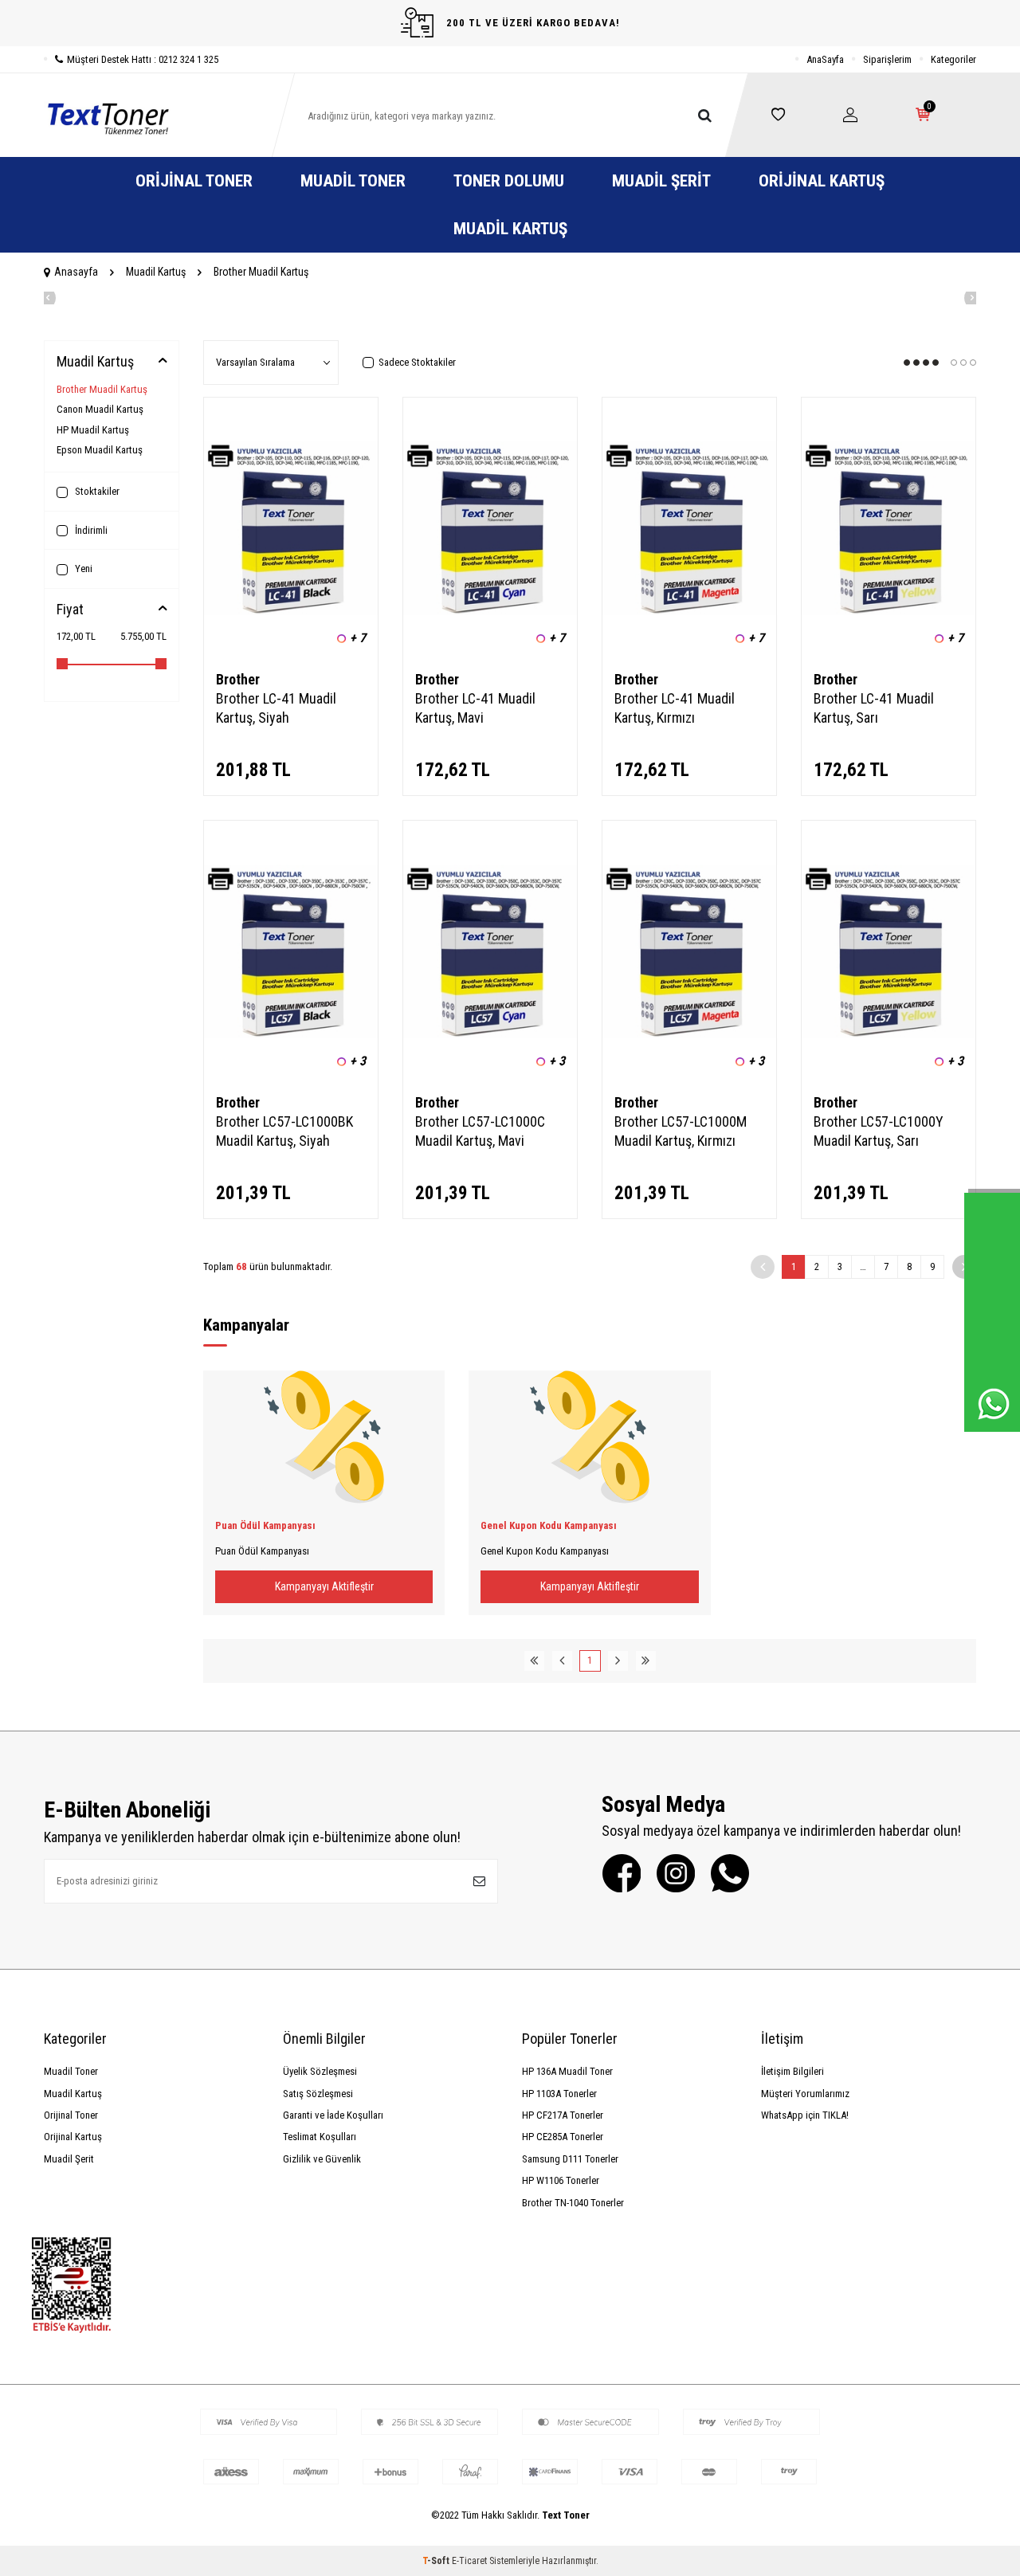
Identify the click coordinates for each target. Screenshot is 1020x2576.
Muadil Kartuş (510, 229)
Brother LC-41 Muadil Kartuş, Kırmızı (675, 708)
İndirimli (90, 530)
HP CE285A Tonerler (563, 2137)
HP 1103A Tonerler (559, 2094)
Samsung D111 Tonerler (570, 2159)
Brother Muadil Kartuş (102, 389)
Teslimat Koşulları (320, 2137)
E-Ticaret (469, 2561)
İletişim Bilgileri (792, 2071)
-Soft (437, 2561)
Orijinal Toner (194, 181)
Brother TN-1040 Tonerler (573, 2203)
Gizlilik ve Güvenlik (322, 2159)
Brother (238, 679)
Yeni (82, 569)
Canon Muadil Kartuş (100, 409)
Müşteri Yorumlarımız (805, 2094)
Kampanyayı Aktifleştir (324, 1586)
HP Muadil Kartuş (93, 430)
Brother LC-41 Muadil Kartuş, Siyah (276, 708)
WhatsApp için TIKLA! (805, 2115)
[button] (44, 298)
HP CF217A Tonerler (563, 2115)
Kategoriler (953, 59)
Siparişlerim (887, 59)
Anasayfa (76, 272)
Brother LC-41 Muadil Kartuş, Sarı (874, 708)
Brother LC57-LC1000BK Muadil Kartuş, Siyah (284, 1131)
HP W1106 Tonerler (561, 2180)
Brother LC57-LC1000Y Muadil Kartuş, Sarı (879, 1131)
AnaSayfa (825, 59)
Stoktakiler (96, 491)
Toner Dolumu (509, 181)
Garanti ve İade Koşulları (333, 2115)
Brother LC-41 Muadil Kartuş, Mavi (475, 708)
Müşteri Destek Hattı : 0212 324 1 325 (143, 59)
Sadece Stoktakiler (417, 362)
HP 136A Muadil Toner (567, 2071)
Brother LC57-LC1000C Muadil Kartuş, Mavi (480, 1131)
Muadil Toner (353, 181)
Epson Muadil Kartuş (100, 450)
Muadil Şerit (661, 181)
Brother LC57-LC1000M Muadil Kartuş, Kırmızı (681, 1131)
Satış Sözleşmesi (318, 2094)
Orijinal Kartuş (822, 181)
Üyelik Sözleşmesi (320, 2071)
